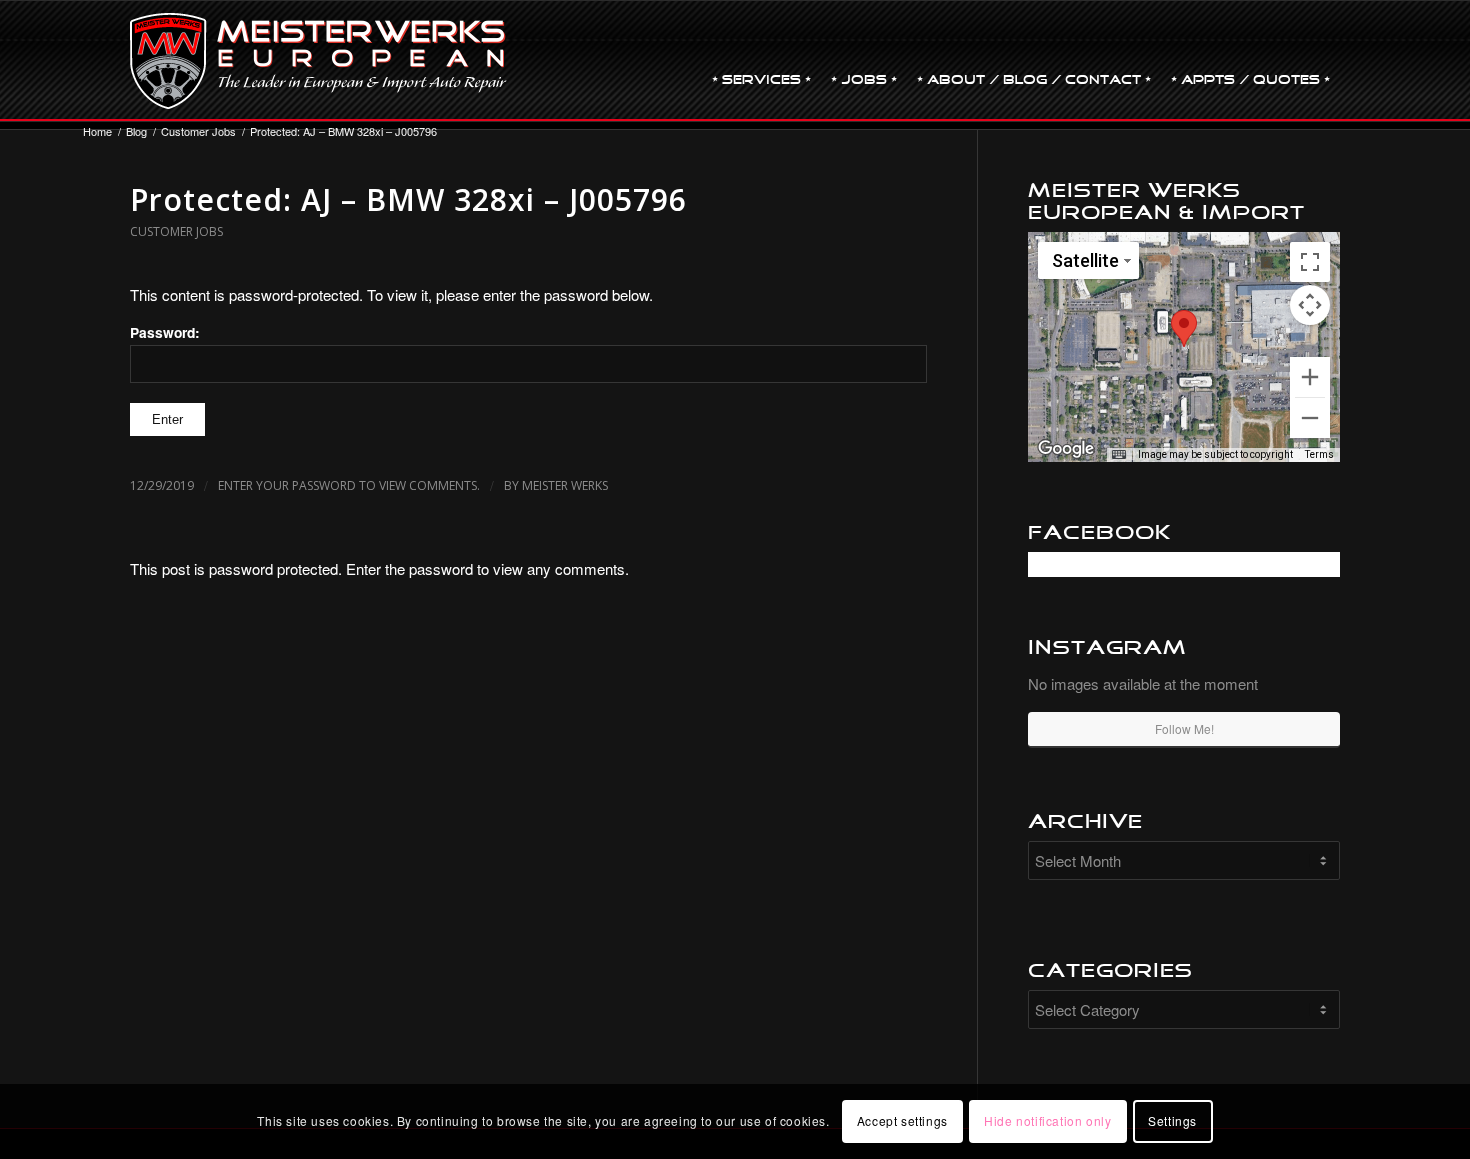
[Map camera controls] (1310, 305)
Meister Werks (565, 485)
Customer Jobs (176, 231)
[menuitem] (761, 61)
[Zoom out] (1310, 418)
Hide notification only (1047, 1120)
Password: (165, 332)
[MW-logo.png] (318, 61)
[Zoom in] (1310, 377)
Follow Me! (1184, 728)
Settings (1172, 1120)
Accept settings (902, 1120)
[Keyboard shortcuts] (1119, 455)
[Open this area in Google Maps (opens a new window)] (1066, 449)
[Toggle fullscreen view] (1310, 262)
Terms (1319, 454)
